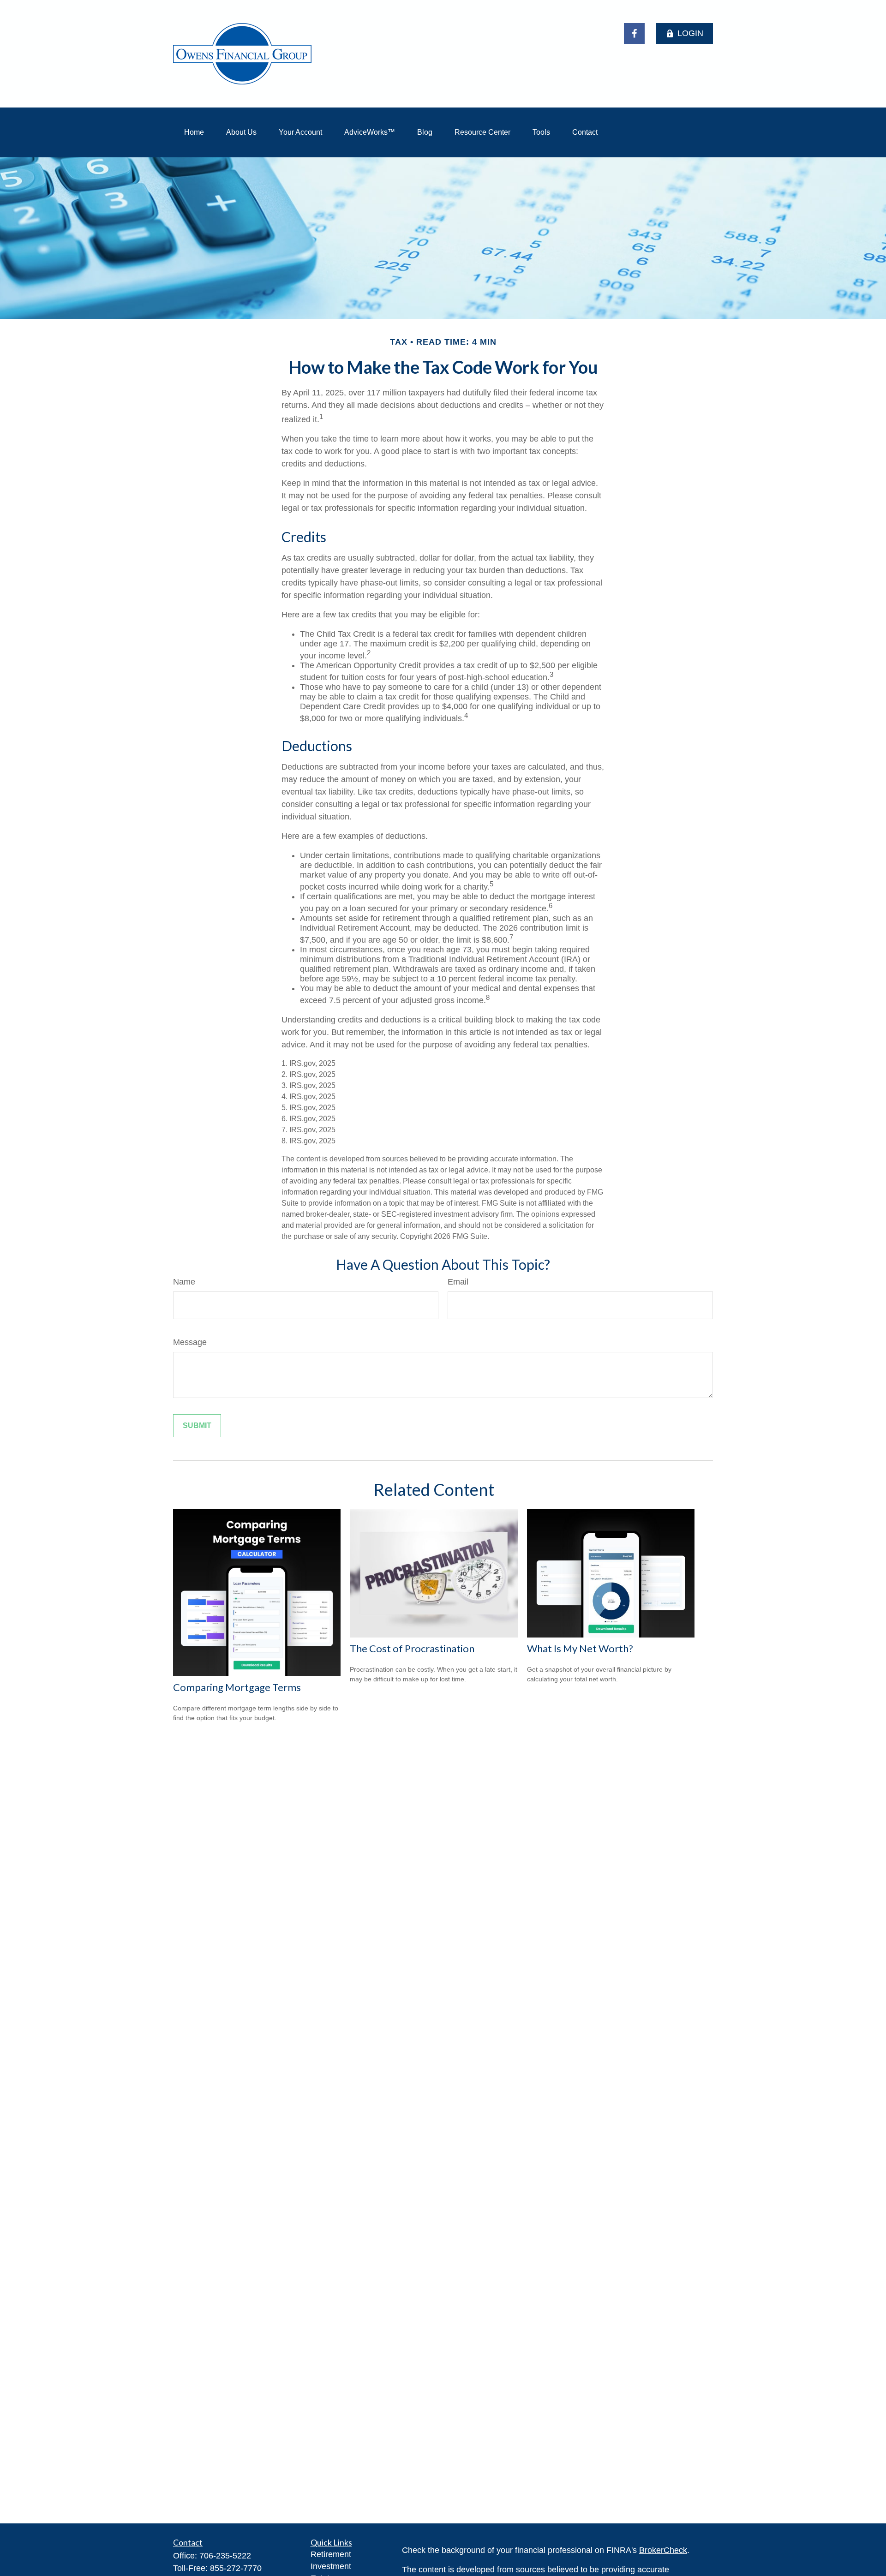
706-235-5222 (225, 2556)
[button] (194, 132)
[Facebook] (634, 33)
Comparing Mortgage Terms (237, 1687)
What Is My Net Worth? (580, 1648)
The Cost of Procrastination (412, 1648)
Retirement (331, 2554)
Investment (331, 2566)
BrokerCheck (663, 2550)
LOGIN (690, 33)
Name (184, 1282)
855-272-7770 (236, 2568)
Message (190, 1342)
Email (458, 1282)
